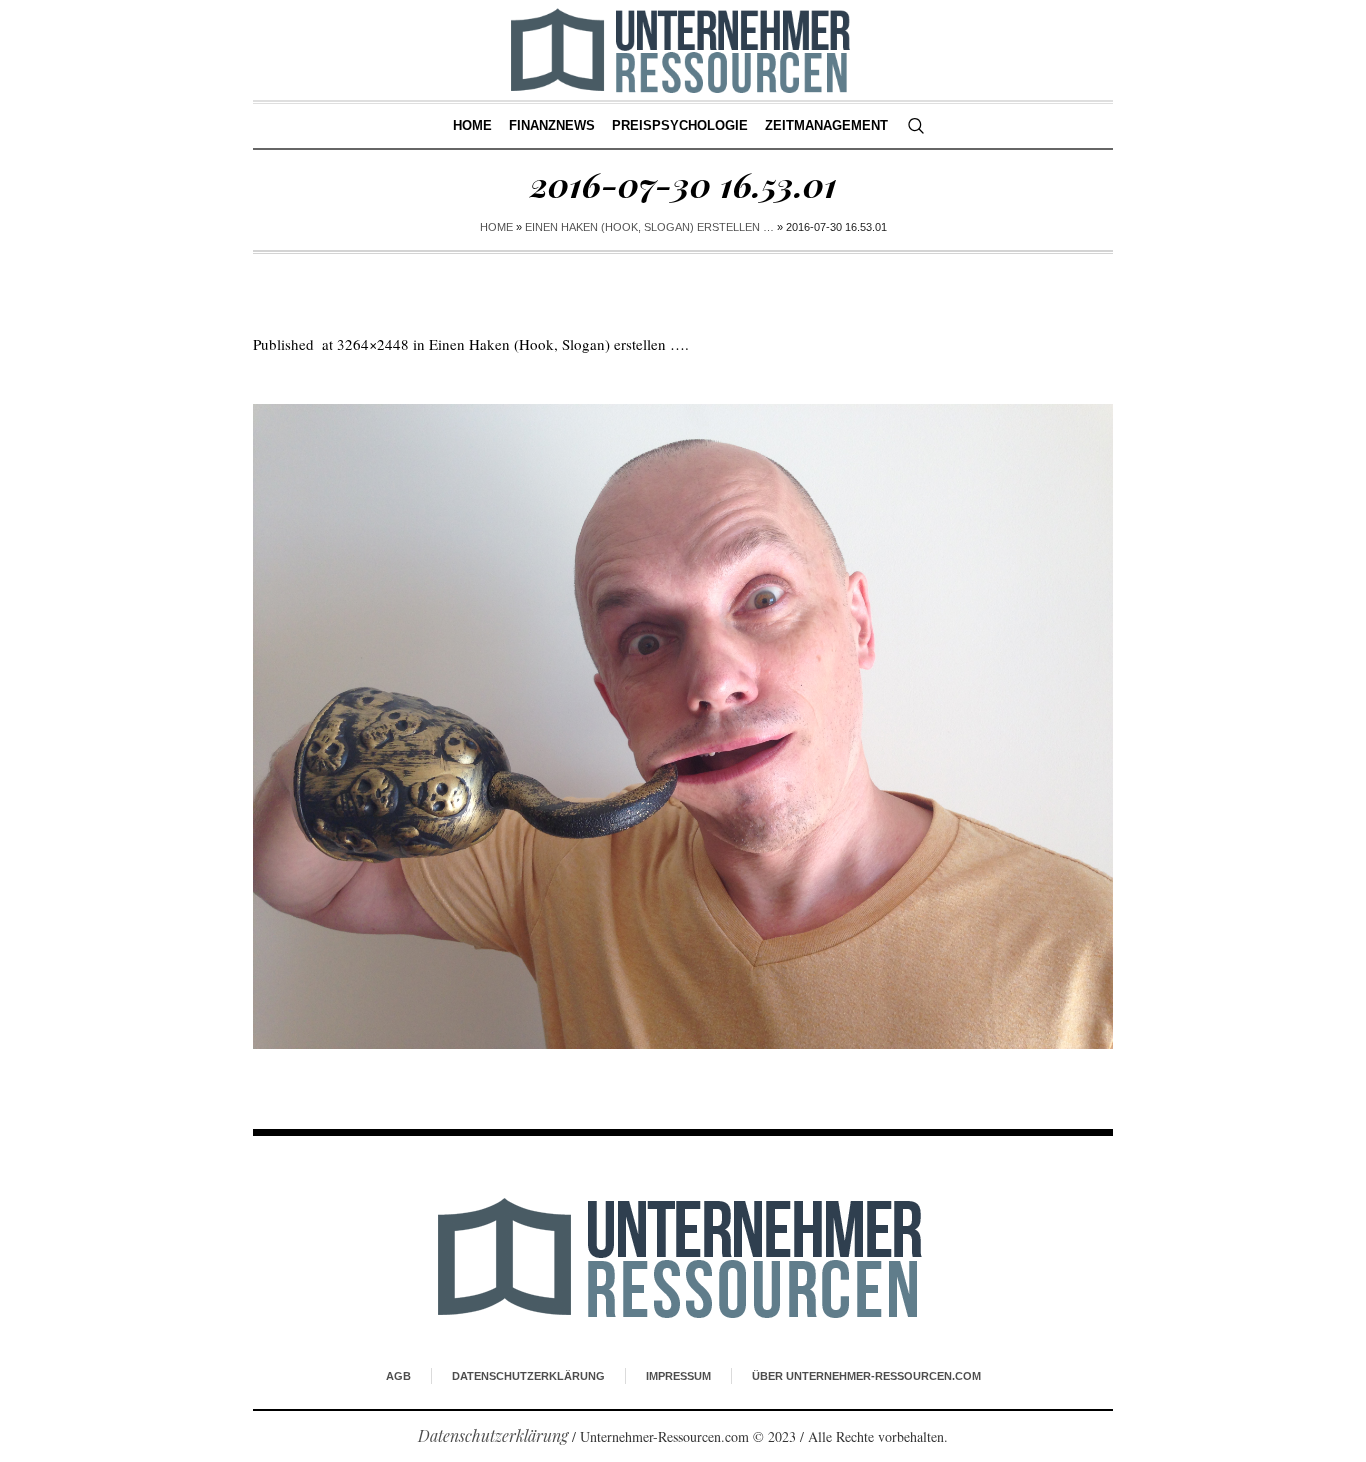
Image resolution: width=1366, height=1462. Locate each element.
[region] (260, 1297)
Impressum (678, 1376)
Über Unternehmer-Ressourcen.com (866, 1376)
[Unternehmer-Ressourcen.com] (683, 1257)
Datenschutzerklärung (528, 1376)
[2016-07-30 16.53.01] (683, 726)
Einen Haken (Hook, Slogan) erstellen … (649, 227)
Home (496, 227)
